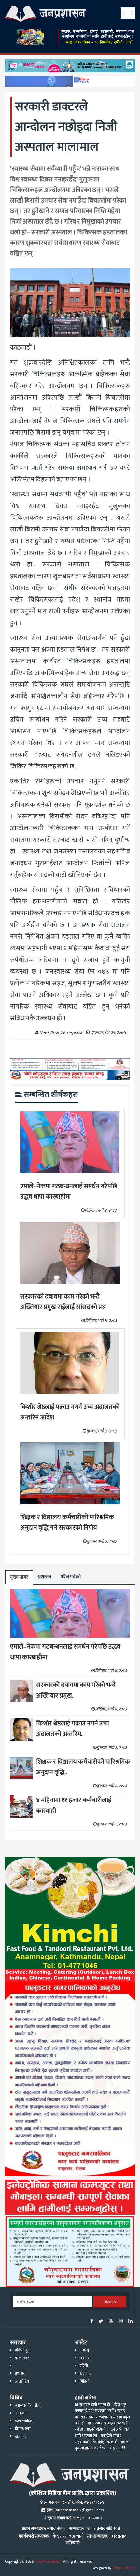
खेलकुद (85, 2374)
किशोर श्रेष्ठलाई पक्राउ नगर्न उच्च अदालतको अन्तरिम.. (73, 1729)
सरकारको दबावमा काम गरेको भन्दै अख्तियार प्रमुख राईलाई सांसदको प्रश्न (63, 1302)
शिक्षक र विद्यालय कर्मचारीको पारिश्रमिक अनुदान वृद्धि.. (83, 1767)
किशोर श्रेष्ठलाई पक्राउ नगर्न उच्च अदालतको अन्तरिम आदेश (70, 1412)
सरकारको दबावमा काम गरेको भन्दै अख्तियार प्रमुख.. (76, 1690)
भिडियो (84, 2381)
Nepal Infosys (124, 2568)
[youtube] (111, 2322)
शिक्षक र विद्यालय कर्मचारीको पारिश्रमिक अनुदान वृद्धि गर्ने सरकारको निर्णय (67, 1523)
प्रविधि (84, 2366)
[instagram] (121, 2322)
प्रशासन (45, 1577)
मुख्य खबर (19, 1577)
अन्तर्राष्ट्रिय (22, 2381)
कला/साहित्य (24, 2421)
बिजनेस (85, 2358)
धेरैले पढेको (71, 1577)
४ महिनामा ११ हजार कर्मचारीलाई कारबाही (74, 1805)
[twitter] (101, 2322)
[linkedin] (130, 2322)
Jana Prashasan (48, 2562)
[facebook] (92, 2322)
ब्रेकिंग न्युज (23, 2350)
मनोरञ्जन (85, 2350)
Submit (110, 2302)
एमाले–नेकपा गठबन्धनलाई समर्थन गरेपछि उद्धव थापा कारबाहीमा (69, 1192)
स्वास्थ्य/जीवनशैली (28, 2405)
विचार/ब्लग (23, 2429)
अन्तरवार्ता (22, 2413)
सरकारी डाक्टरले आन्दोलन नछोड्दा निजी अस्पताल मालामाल (66, 127)
